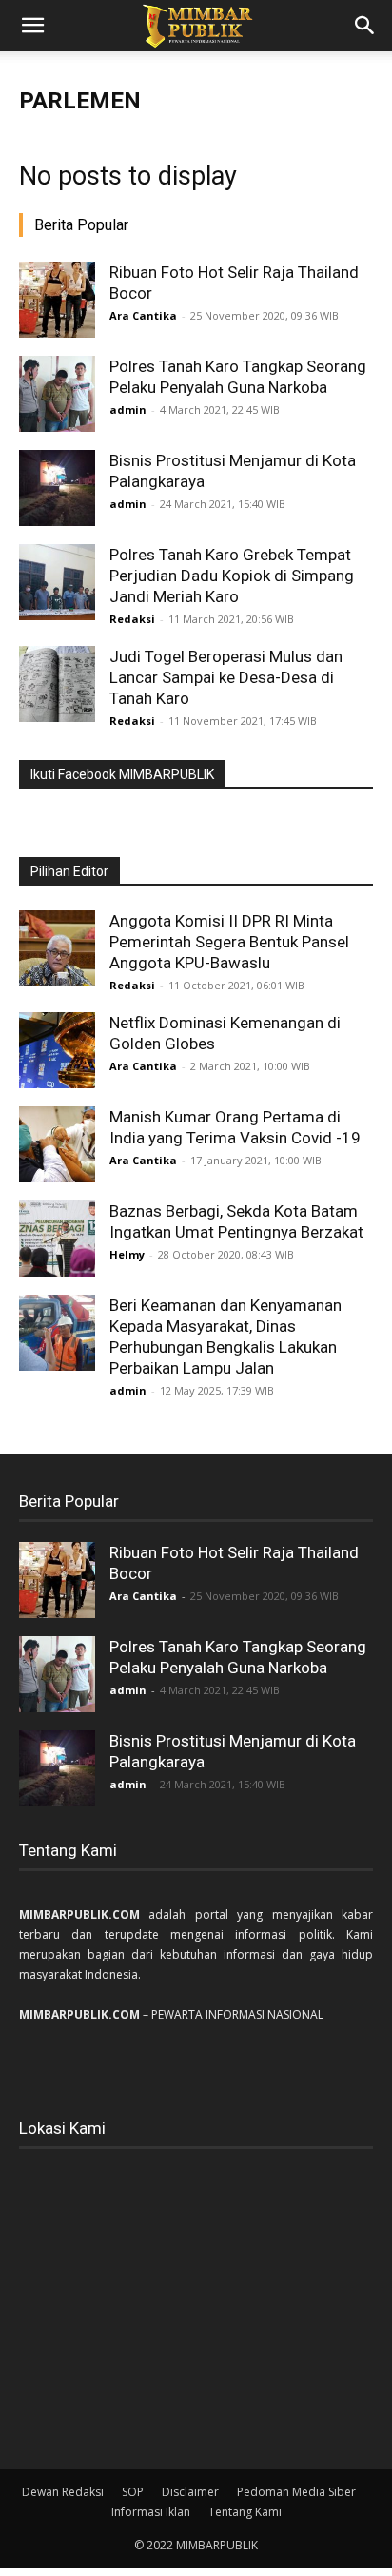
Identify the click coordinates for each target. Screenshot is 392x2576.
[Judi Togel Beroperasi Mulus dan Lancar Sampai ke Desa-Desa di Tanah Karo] (57, 684)
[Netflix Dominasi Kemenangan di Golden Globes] (57, 1050)
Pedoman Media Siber (296, 2492)
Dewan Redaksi (63, 2492)
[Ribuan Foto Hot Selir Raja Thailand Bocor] (57, 300)
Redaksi (132, 619)
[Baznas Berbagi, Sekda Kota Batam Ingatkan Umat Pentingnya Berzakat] (57, 1239)
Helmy (127, 1254)
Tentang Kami (245, 2512)
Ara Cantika (143, 315)
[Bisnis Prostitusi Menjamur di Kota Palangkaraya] (57, 488)
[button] (32, 26)
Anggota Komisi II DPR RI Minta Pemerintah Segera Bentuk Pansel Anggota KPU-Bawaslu (229, 942)
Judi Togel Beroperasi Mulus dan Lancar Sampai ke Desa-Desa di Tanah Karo (226, 677)
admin (128, 410)
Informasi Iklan (151, 2512)
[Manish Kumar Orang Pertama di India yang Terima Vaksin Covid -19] (57, 1144)
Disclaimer (190, 2492)
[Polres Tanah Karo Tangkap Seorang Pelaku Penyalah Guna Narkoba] (57, 394)
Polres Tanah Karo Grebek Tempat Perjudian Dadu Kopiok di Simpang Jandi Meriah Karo (232, 576)
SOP (133, 2492)
